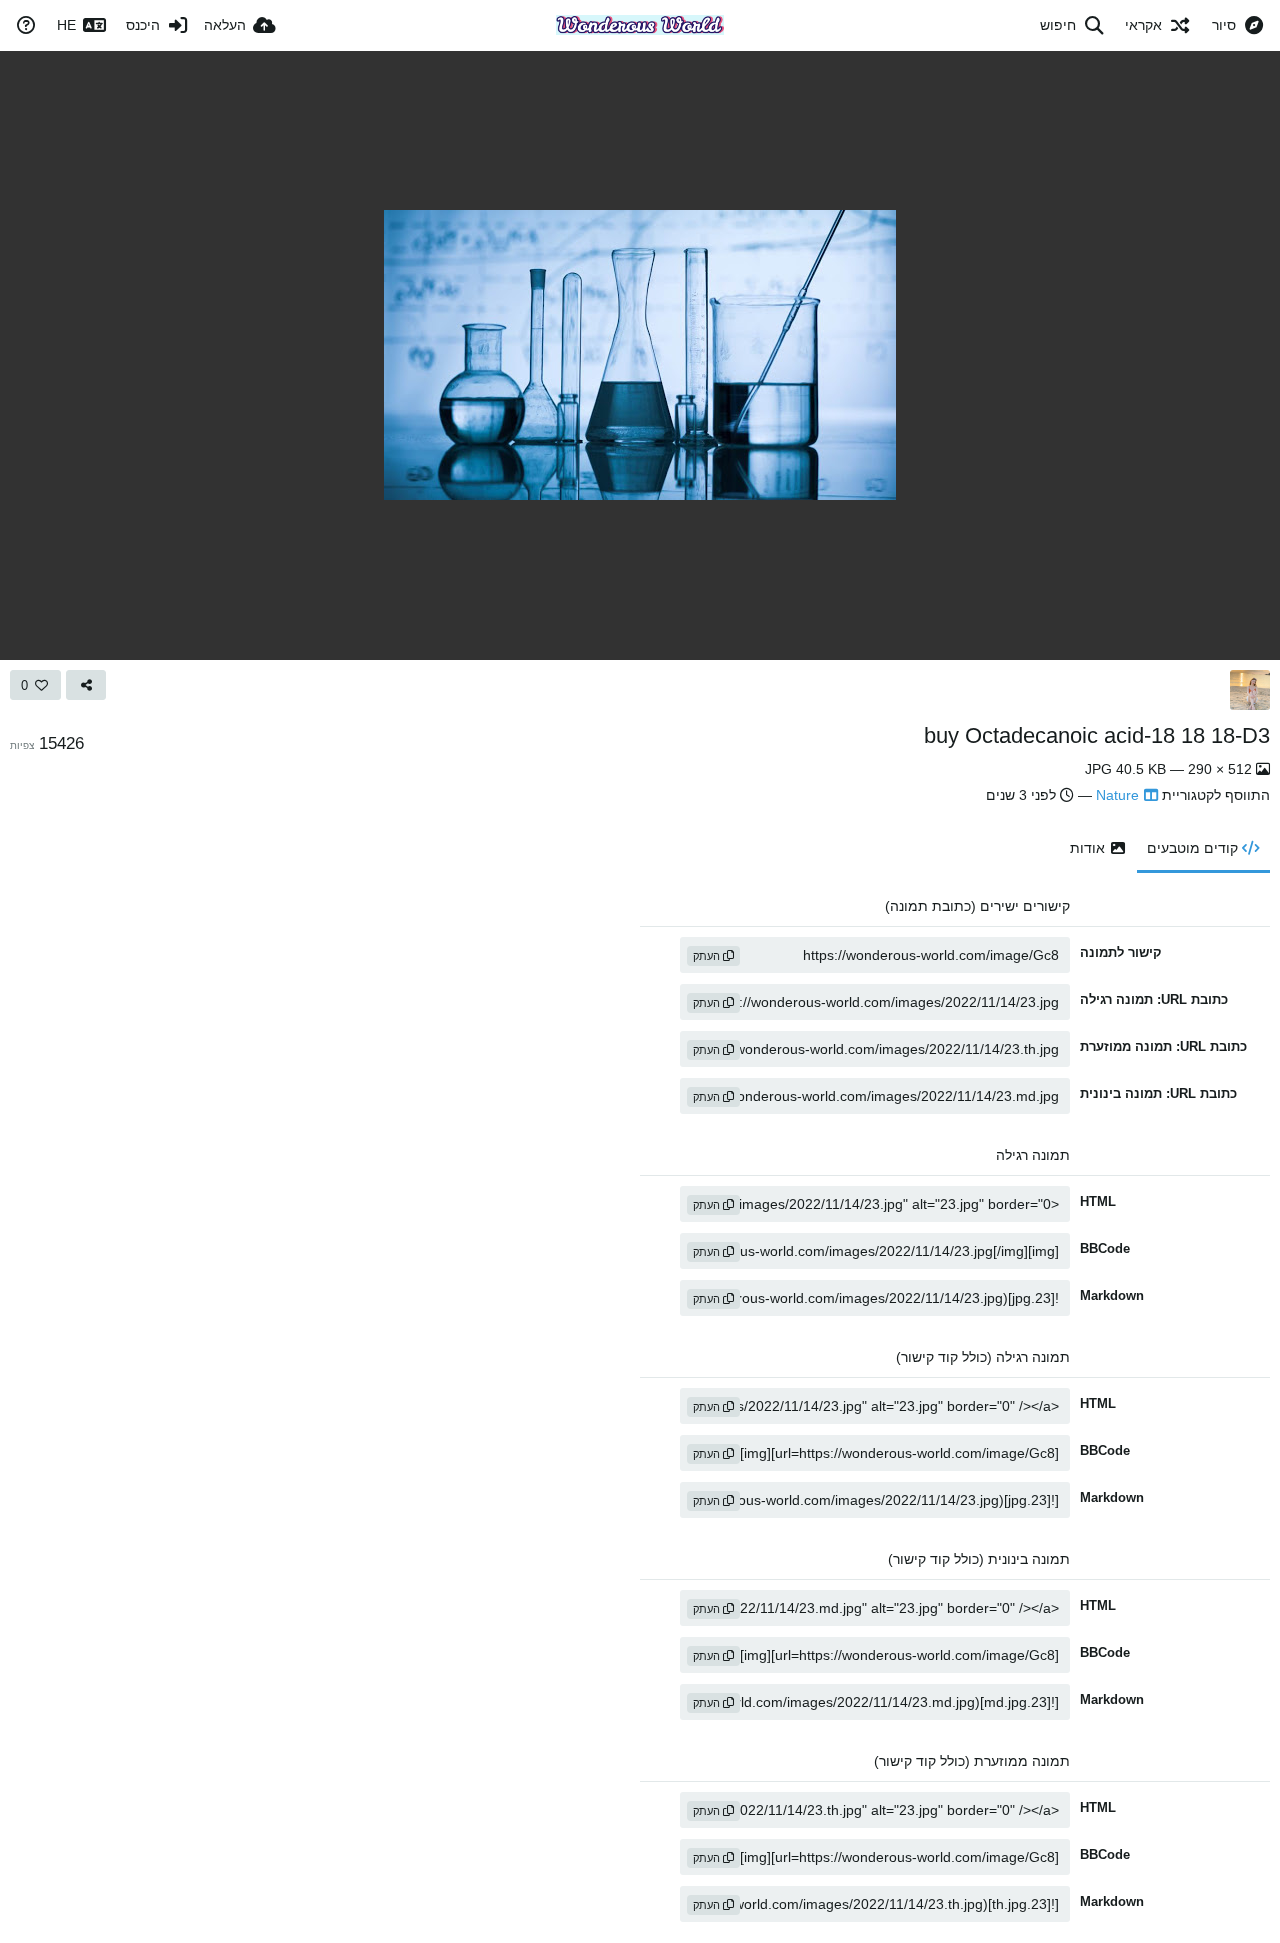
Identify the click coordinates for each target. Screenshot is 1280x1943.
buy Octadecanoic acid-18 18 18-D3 (1097, 735)
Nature (1117, 795)
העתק (708, 956)
